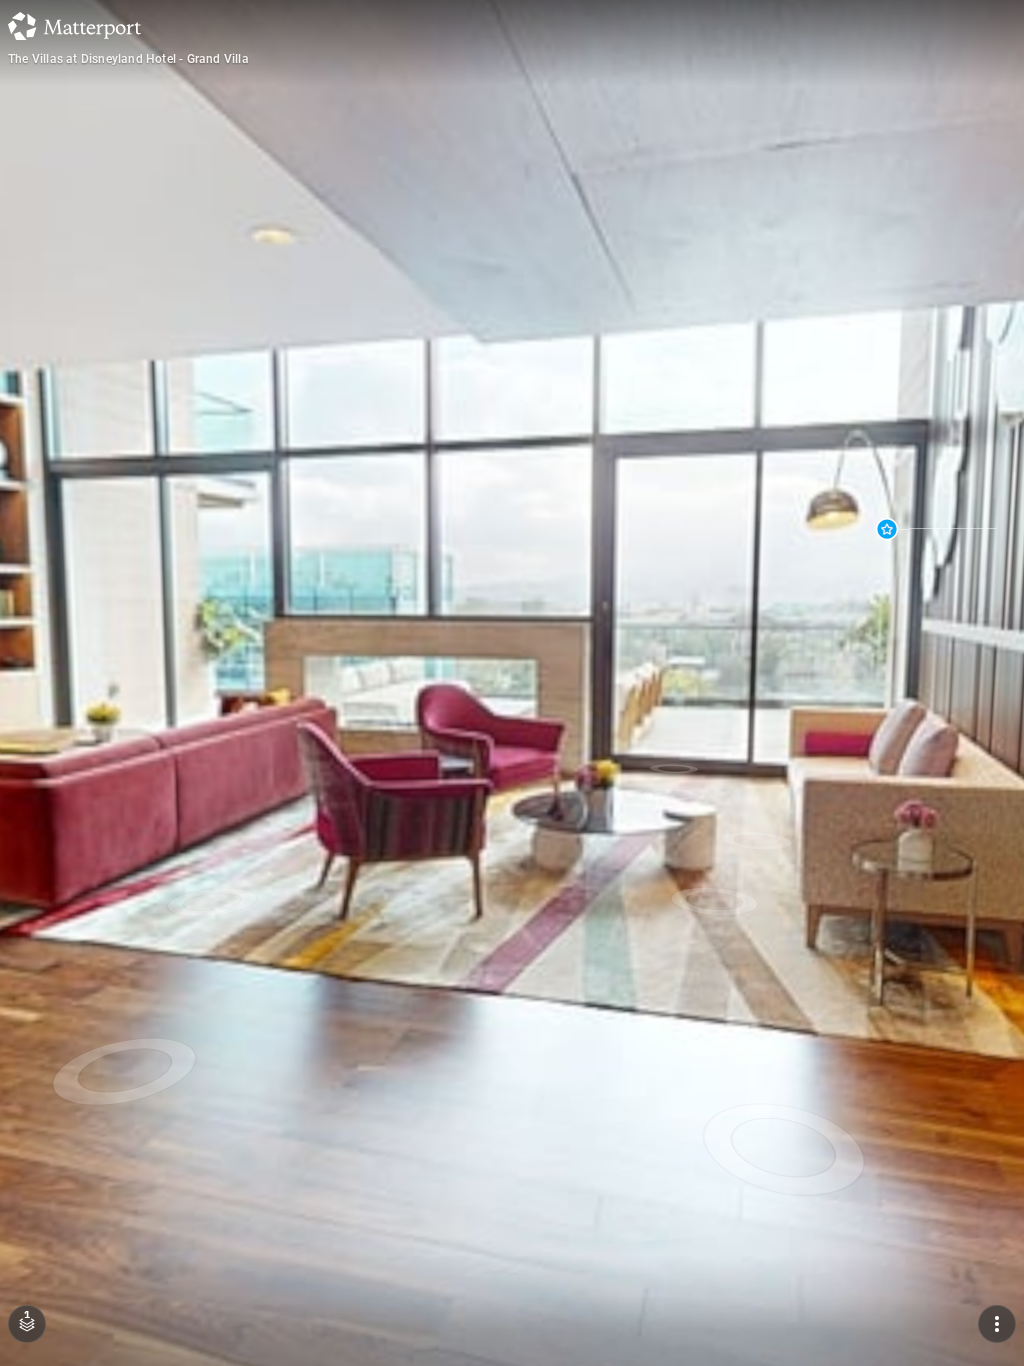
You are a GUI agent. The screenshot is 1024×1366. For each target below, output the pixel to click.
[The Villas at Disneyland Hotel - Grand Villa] (512, 683)
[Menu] (997, 1324)
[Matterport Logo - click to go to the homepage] (74, 26)
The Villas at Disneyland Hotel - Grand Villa (128, 59)
